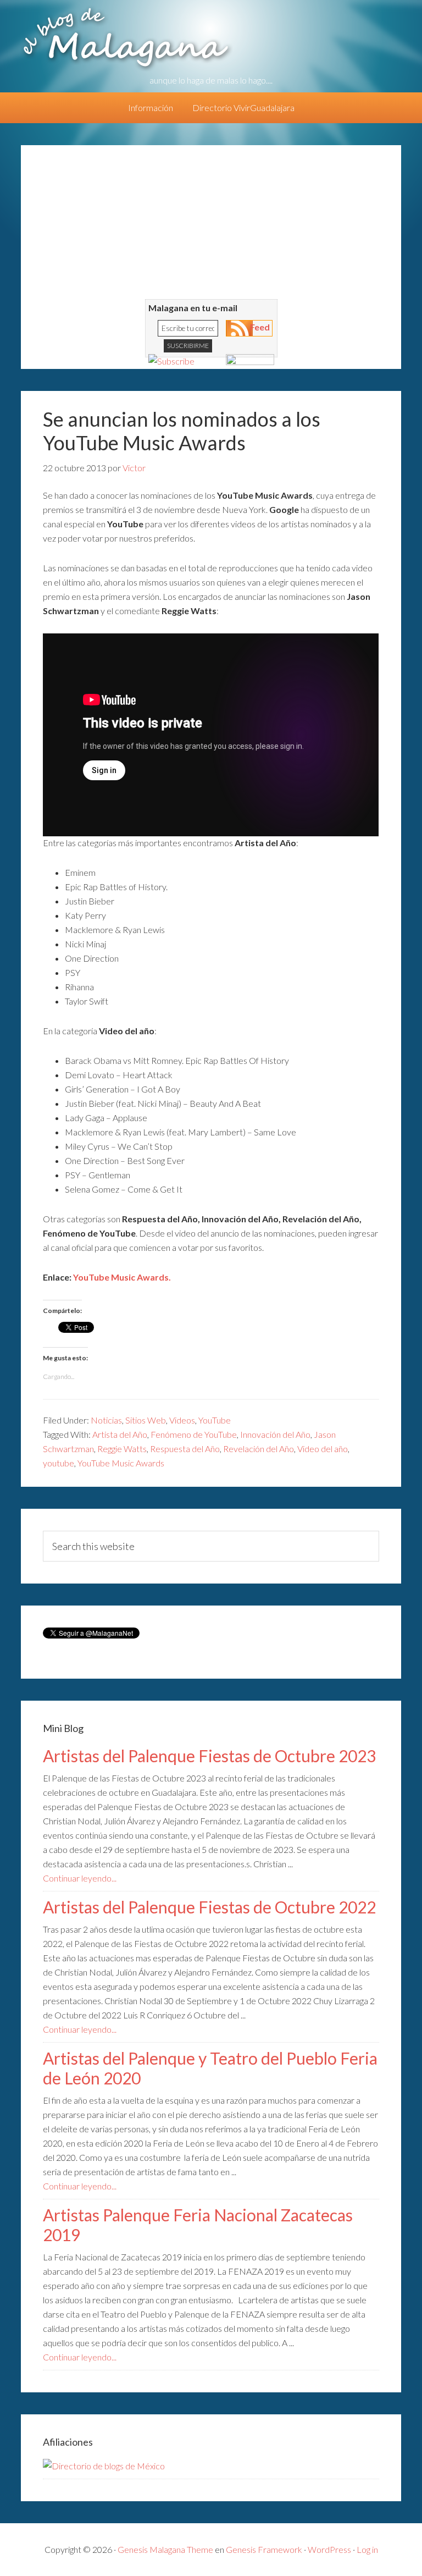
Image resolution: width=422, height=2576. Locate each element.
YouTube (215, 1420)
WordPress (329, 2549)
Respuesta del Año (185, 1449)
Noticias (106, 1420)
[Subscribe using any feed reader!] (171, 361)
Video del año (323, 1449)
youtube (59, 1463)
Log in (367, 2549)
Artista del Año (120, 1434)
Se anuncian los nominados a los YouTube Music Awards (182, 431)
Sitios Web (146, 1420)
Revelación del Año (259, 1449)
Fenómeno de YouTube (194, 1434)
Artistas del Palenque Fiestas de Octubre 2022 (209, 1907)
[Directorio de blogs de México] (104, 2466)
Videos (182, 1420)
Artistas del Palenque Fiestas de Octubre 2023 (209, 1756)
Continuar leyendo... (80, 1878)
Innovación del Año (275, 1434)
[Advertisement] (211, 222)
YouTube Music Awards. (122, 1277)
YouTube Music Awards (121, 1463)
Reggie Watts (122, 1449)
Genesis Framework (264, 2549)
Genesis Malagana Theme (165, 2549)
